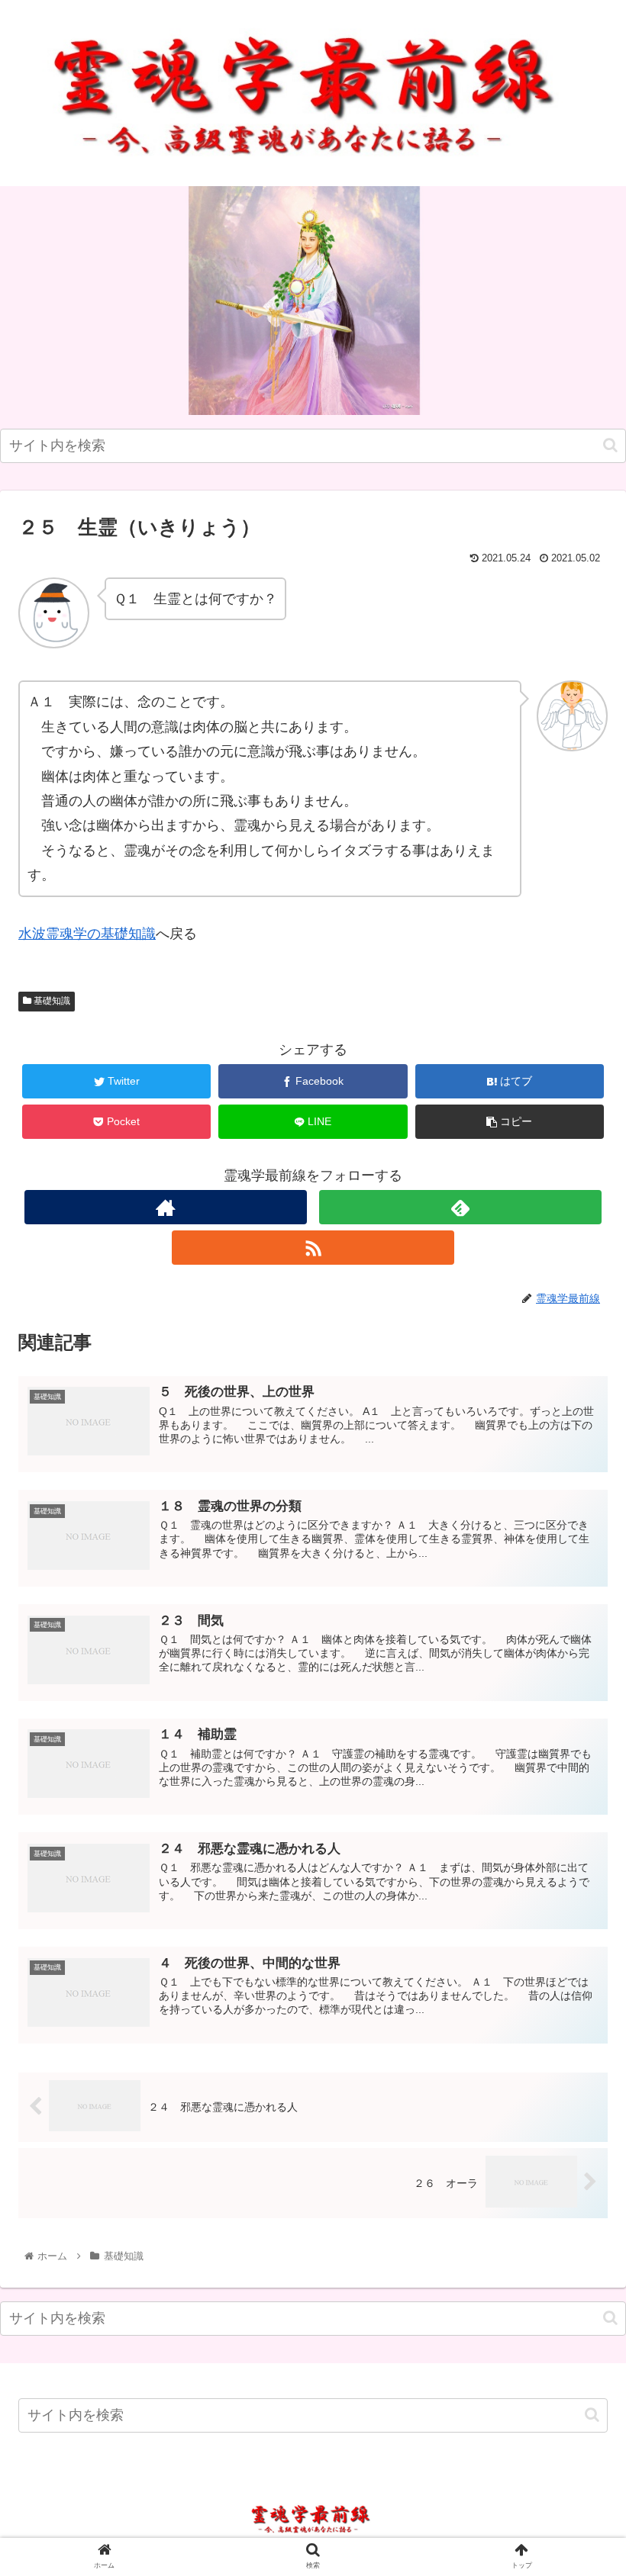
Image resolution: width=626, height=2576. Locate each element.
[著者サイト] (166, 1207)
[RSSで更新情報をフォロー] (313, 1248)
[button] (610, 445)
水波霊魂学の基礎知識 (87, 934)
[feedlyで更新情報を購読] (461, 1207)
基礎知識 (51, 1001)
